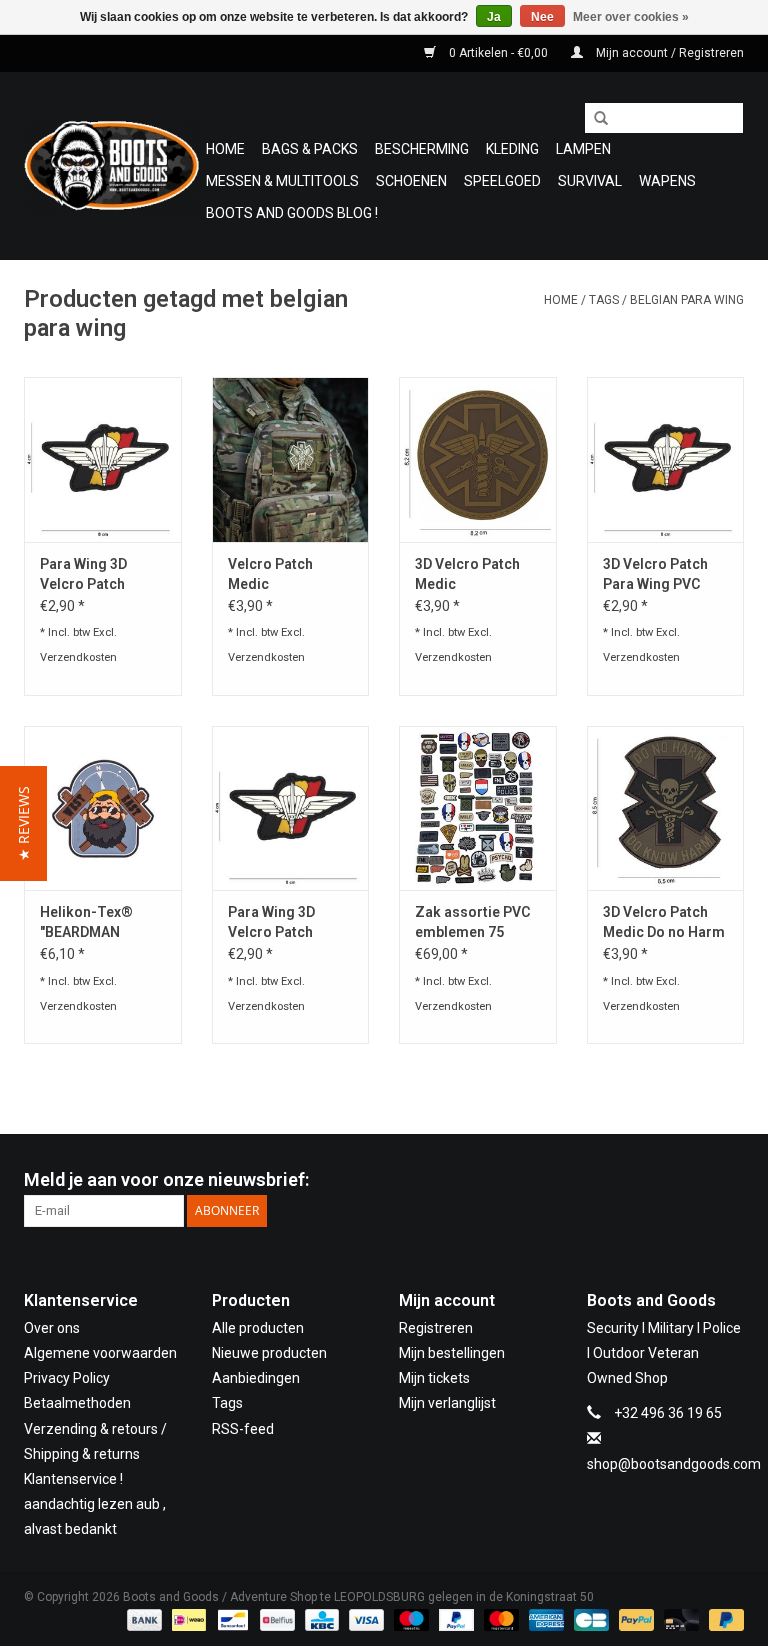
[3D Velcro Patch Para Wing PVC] (666, 459)
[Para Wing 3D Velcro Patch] (103, 459)
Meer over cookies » (631, 17)
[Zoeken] (594, 119)
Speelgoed (502, 181)
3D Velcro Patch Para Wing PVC (655, 574)
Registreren (436, 1328)
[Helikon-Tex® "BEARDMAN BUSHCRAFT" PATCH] (103, 808)
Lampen (583, 149)
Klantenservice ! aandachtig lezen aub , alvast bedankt (95, 1504)
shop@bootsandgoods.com (674, 1464)
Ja (494, 17)
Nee (542, 17)
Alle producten (258, 1328)
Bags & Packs (310, 149)
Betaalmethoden (77, 1403)
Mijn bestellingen (452, 1353)
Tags (604, 300)
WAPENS (667, 181)
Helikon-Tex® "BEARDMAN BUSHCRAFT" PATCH (86, 923)
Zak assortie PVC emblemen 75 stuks (472, 923)
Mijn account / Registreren (668, 53)
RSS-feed (243, 1429)
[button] (23, 823)
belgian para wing (687, 300)
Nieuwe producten (269, 1353)
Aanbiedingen (256, 1378)
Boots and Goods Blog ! (292, 213)
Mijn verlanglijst (447, 1403)
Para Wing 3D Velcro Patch (83, 574)
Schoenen (411, 181)
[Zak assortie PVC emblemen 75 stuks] (478, 808)
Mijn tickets (434, 1378)
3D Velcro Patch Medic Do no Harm (664, 922)
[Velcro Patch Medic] (291, 459)
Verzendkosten (78, 657)
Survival (590, 181)
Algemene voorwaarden (100, 1353)
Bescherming (422, 149)
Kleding (512, 149)
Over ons (52, 1328)
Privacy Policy (67, 1378)
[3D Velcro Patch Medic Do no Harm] (666, 808)
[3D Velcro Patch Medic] (478, 459)
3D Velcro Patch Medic (467, 574)
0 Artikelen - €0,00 (498, 53)
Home (225, 149)
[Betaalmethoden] (142, 1619)
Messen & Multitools (282, 181)
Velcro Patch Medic (270, 574)
